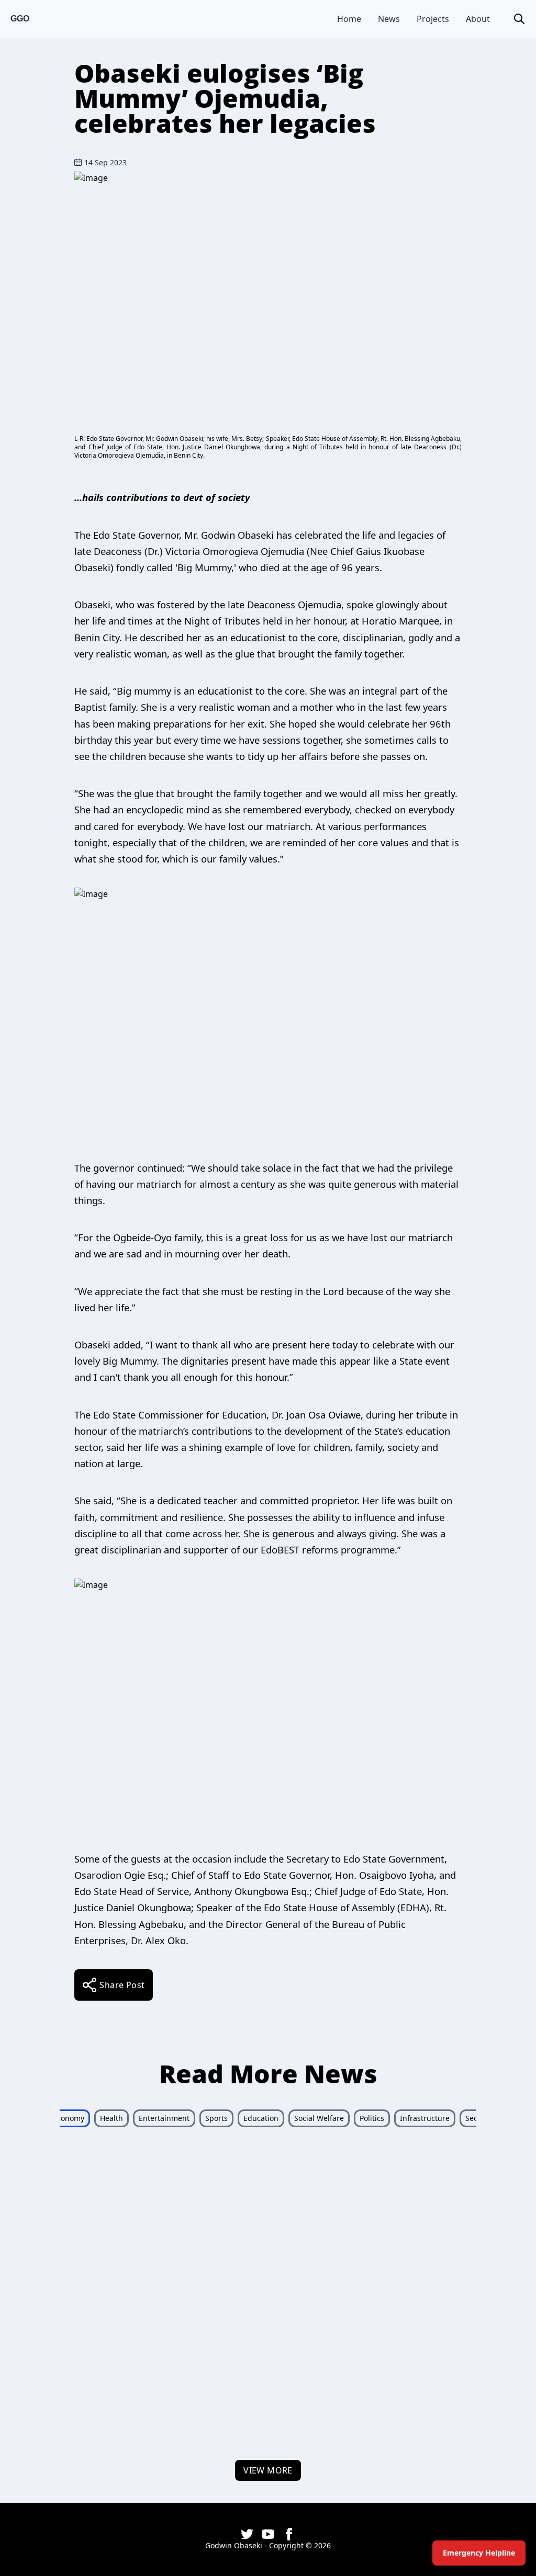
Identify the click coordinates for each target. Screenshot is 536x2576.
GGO (20, 19)
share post (122, 1985)
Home (349, 19)
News (389, 19)
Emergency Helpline (479, 2553)
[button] (519, 19)
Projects (433, 19)
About (478, 19)
